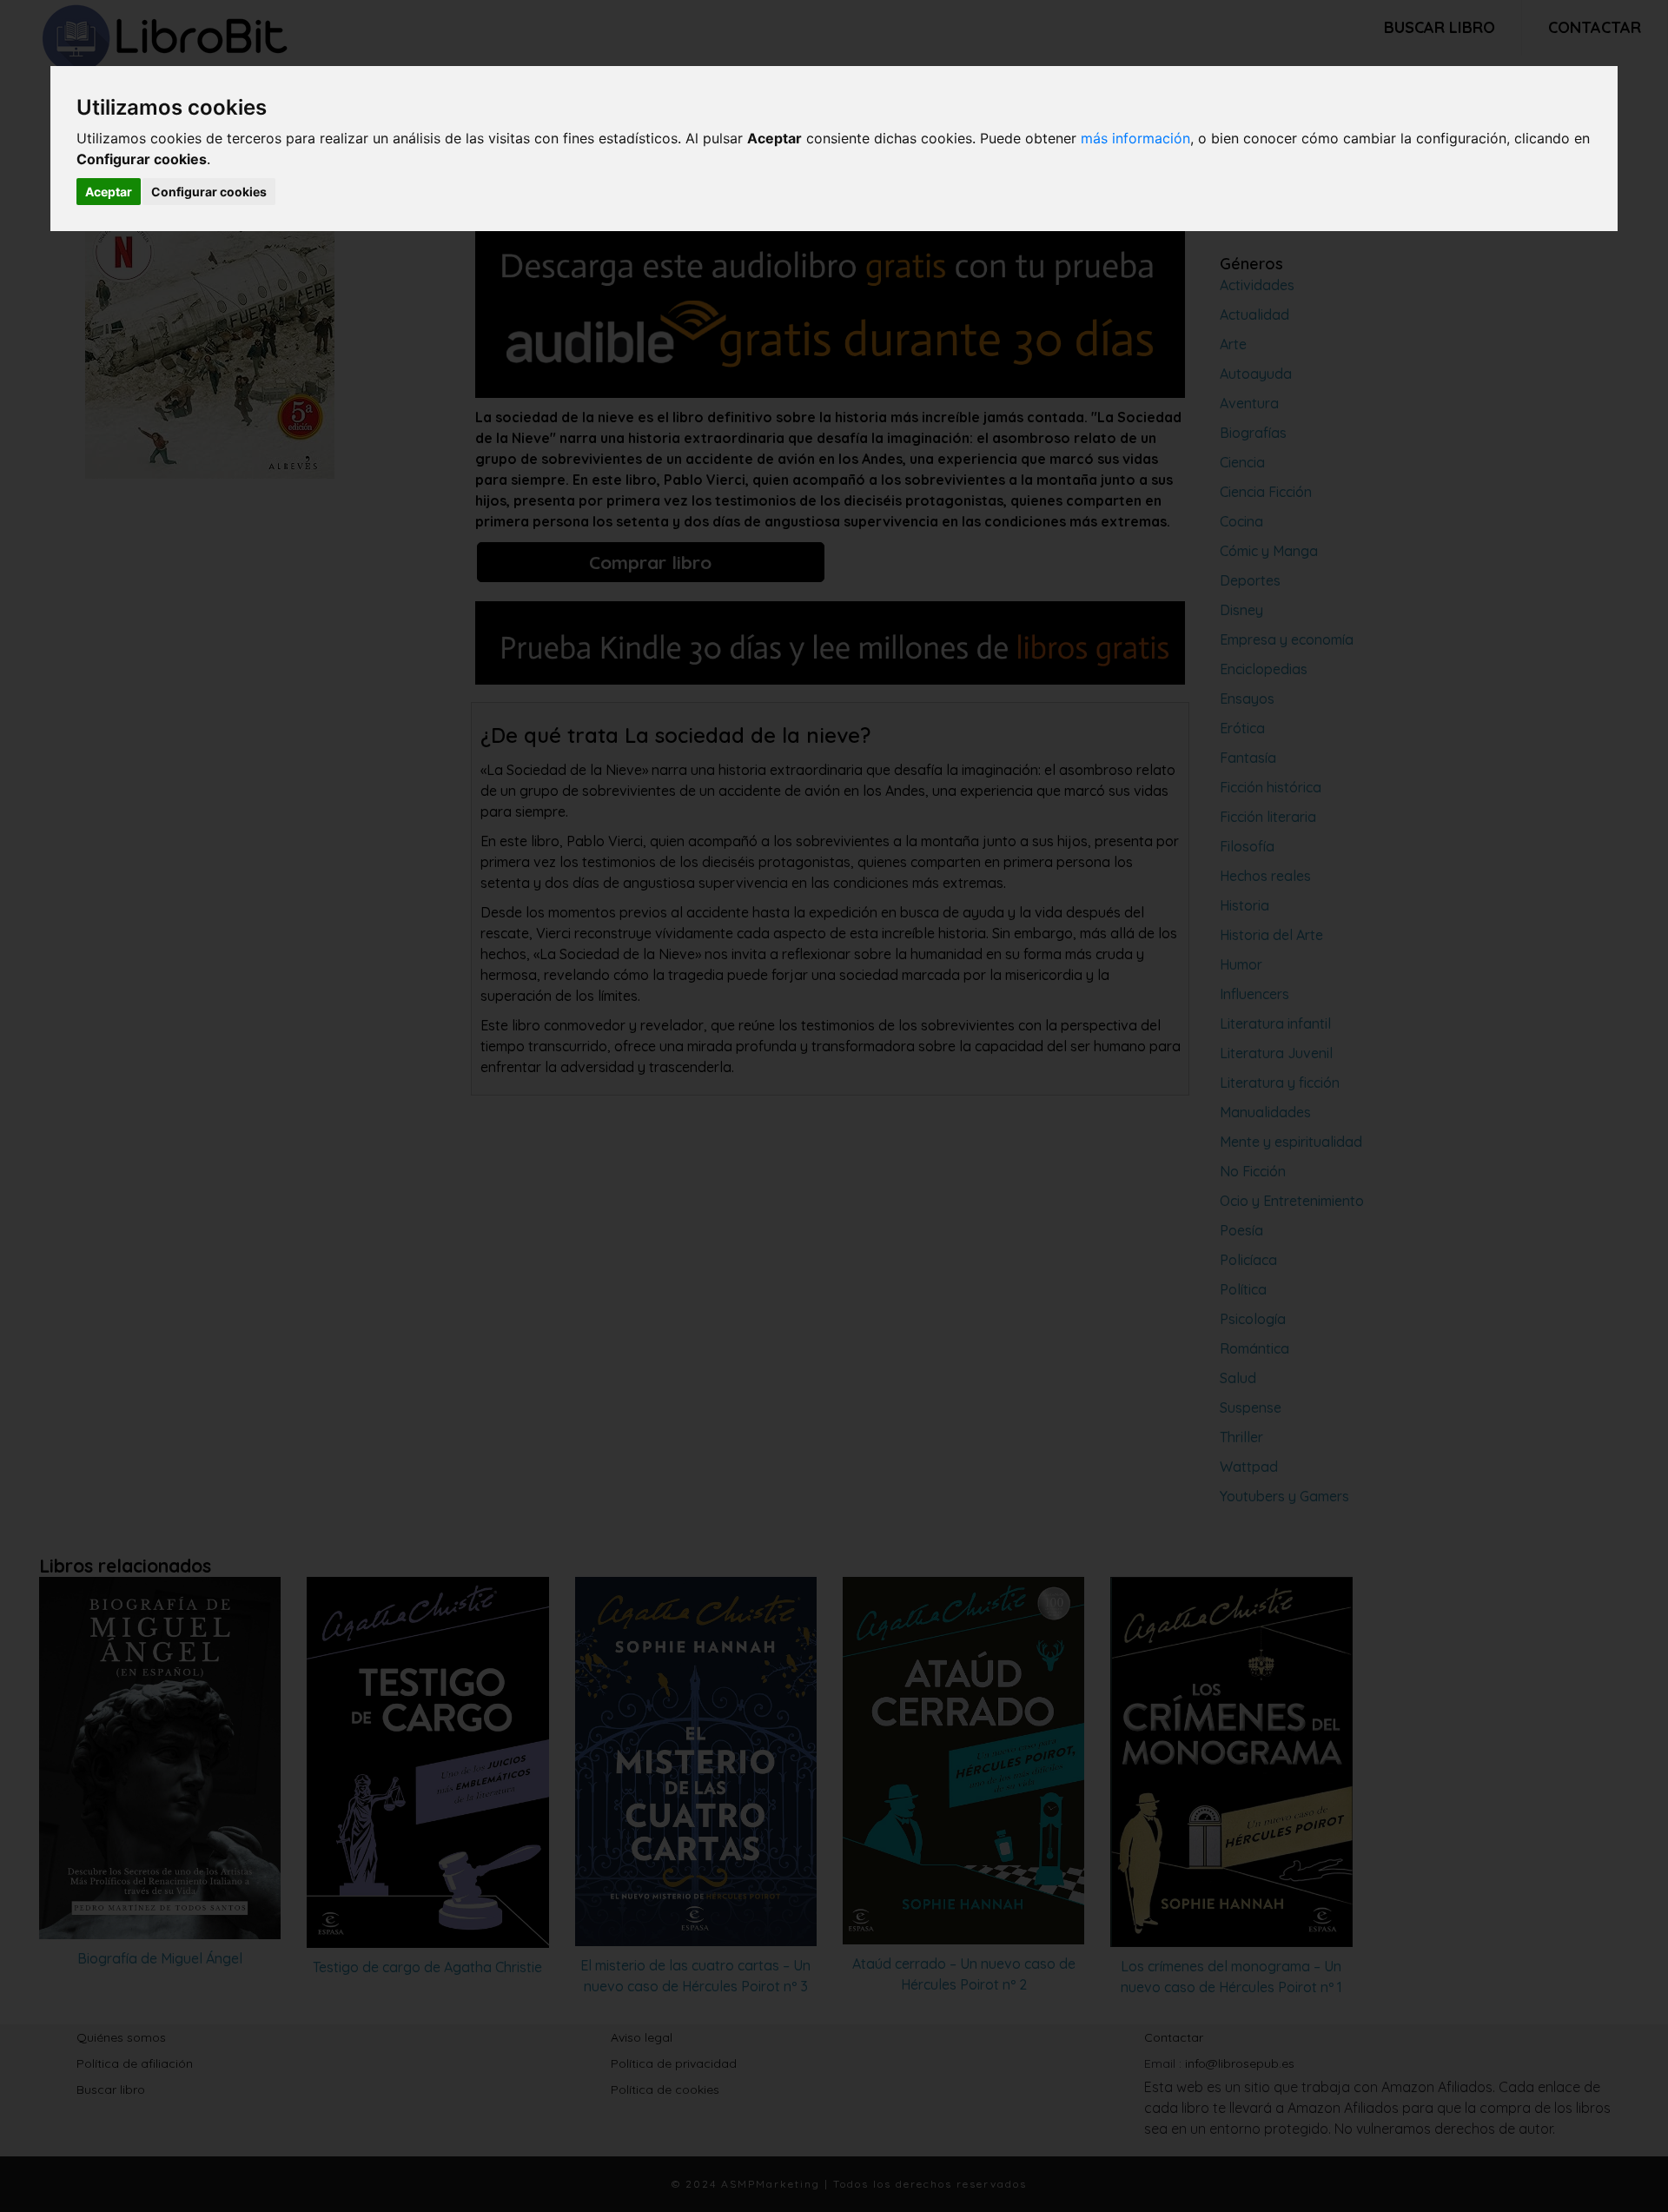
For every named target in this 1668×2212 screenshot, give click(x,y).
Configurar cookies (209, 192)
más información (1135, 138)
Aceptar (109, 192)
